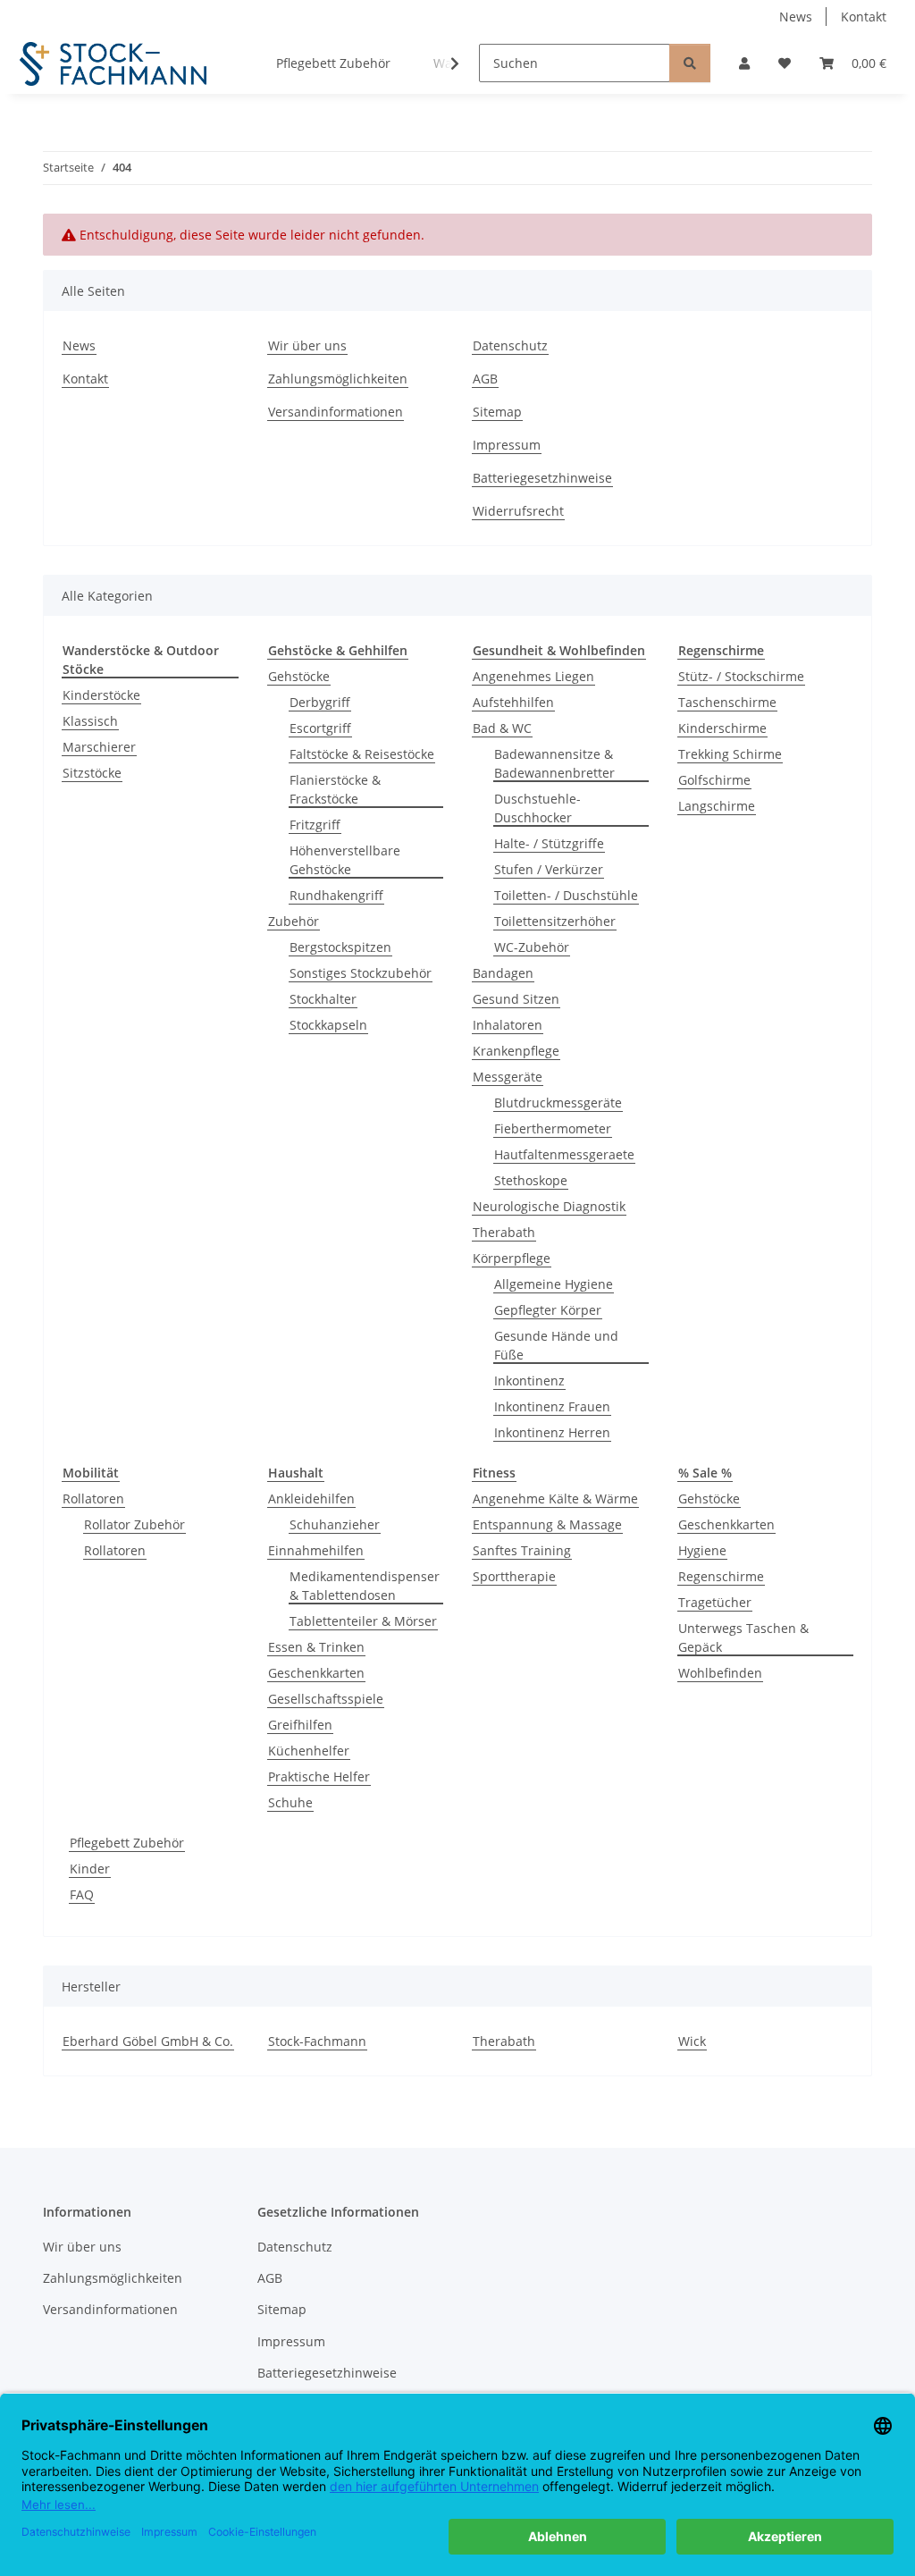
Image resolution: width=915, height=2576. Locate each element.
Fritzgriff (315, 825)
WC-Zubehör (532, 947)
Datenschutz (510, 345)
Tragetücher (715, 1602)
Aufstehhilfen (513, 702)
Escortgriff (320, 728)
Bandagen (503, 973)
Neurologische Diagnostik (549, 1206)
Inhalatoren (508, 1025)
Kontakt (864, 17)
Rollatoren (93, 1498)
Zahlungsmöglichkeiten (338, 379)
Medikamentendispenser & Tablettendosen (365, 1586)
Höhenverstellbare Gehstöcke (345, 860)
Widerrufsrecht (518, 511)
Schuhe (290, 1802)
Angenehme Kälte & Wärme (555, 1498)
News (796, 17)
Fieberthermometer (553, 1128)
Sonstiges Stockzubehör (361, 973)
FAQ (82, 1894)
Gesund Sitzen (516, 999)
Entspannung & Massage (547, 1524)
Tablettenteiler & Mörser (363, 1621)
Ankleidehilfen (311, 1498)
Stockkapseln (328, 1025)
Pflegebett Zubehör (127, 1843)
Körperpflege (512, 1258)
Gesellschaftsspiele (326, 1699)
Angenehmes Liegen (533, 676)
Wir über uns (307, 345)
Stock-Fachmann (317, 2041)
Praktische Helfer (319, 1776)
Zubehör (294, 921)
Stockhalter (323, 999)
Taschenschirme (727, 702)
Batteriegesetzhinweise (542, 478)
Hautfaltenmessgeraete (564, 1154)
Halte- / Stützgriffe (549, 843)
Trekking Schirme (730, 754)
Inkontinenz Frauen (552, 1406)
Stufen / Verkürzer (549, 869)
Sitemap (497, 412)
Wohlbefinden (720, 1673)
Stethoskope (531, 1180)
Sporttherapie (514, 1576)
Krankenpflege (516, 1051)
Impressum (507, 445)
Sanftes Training (522, 1550)
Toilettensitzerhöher (555, 921)
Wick (692, 2041)
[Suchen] (690, 63)
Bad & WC (502, 728)
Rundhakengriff (336, 895)
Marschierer (99, 747)
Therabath (504, 1232)
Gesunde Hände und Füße (556, 1345)
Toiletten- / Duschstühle (566, 895)
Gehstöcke (299, 676)
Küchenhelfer (309, 1751)
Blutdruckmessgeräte (558, 1103)
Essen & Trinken (316, 1647)
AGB (485, 379)
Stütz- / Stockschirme (741, 676)
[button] (744, 63)
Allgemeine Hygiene (554, 1284)
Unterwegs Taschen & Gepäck (743, 1637)
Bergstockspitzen (340, 947)
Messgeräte (508, 1077)
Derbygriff (320, 702)
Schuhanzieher (335, 1524)
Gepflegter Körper (548, 1310)
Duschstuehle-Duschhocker (537, 808)
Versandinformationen (336, 412)
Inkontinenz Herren (552, 1432)
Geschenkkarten (316, 1673)
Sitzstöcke (92, 773)
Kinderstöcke (101, 695)
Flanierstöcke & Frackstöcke (335, 789)
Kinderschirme (722, 728)
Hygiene (702, 1550)
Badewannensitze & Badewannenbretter (554, 763)
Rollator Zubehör (134, 1524)
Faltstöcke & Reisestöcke (362, 754)
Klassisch (90, 721)
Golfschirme (714, 780)
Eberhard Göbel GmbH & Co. (148, 2041)
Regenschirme (721, 1576)
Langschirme (717, 806)
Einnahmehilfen (316, 1550)
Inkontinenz (529, 1381)
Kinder (90, 1869)
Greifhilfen (300, 1725)
